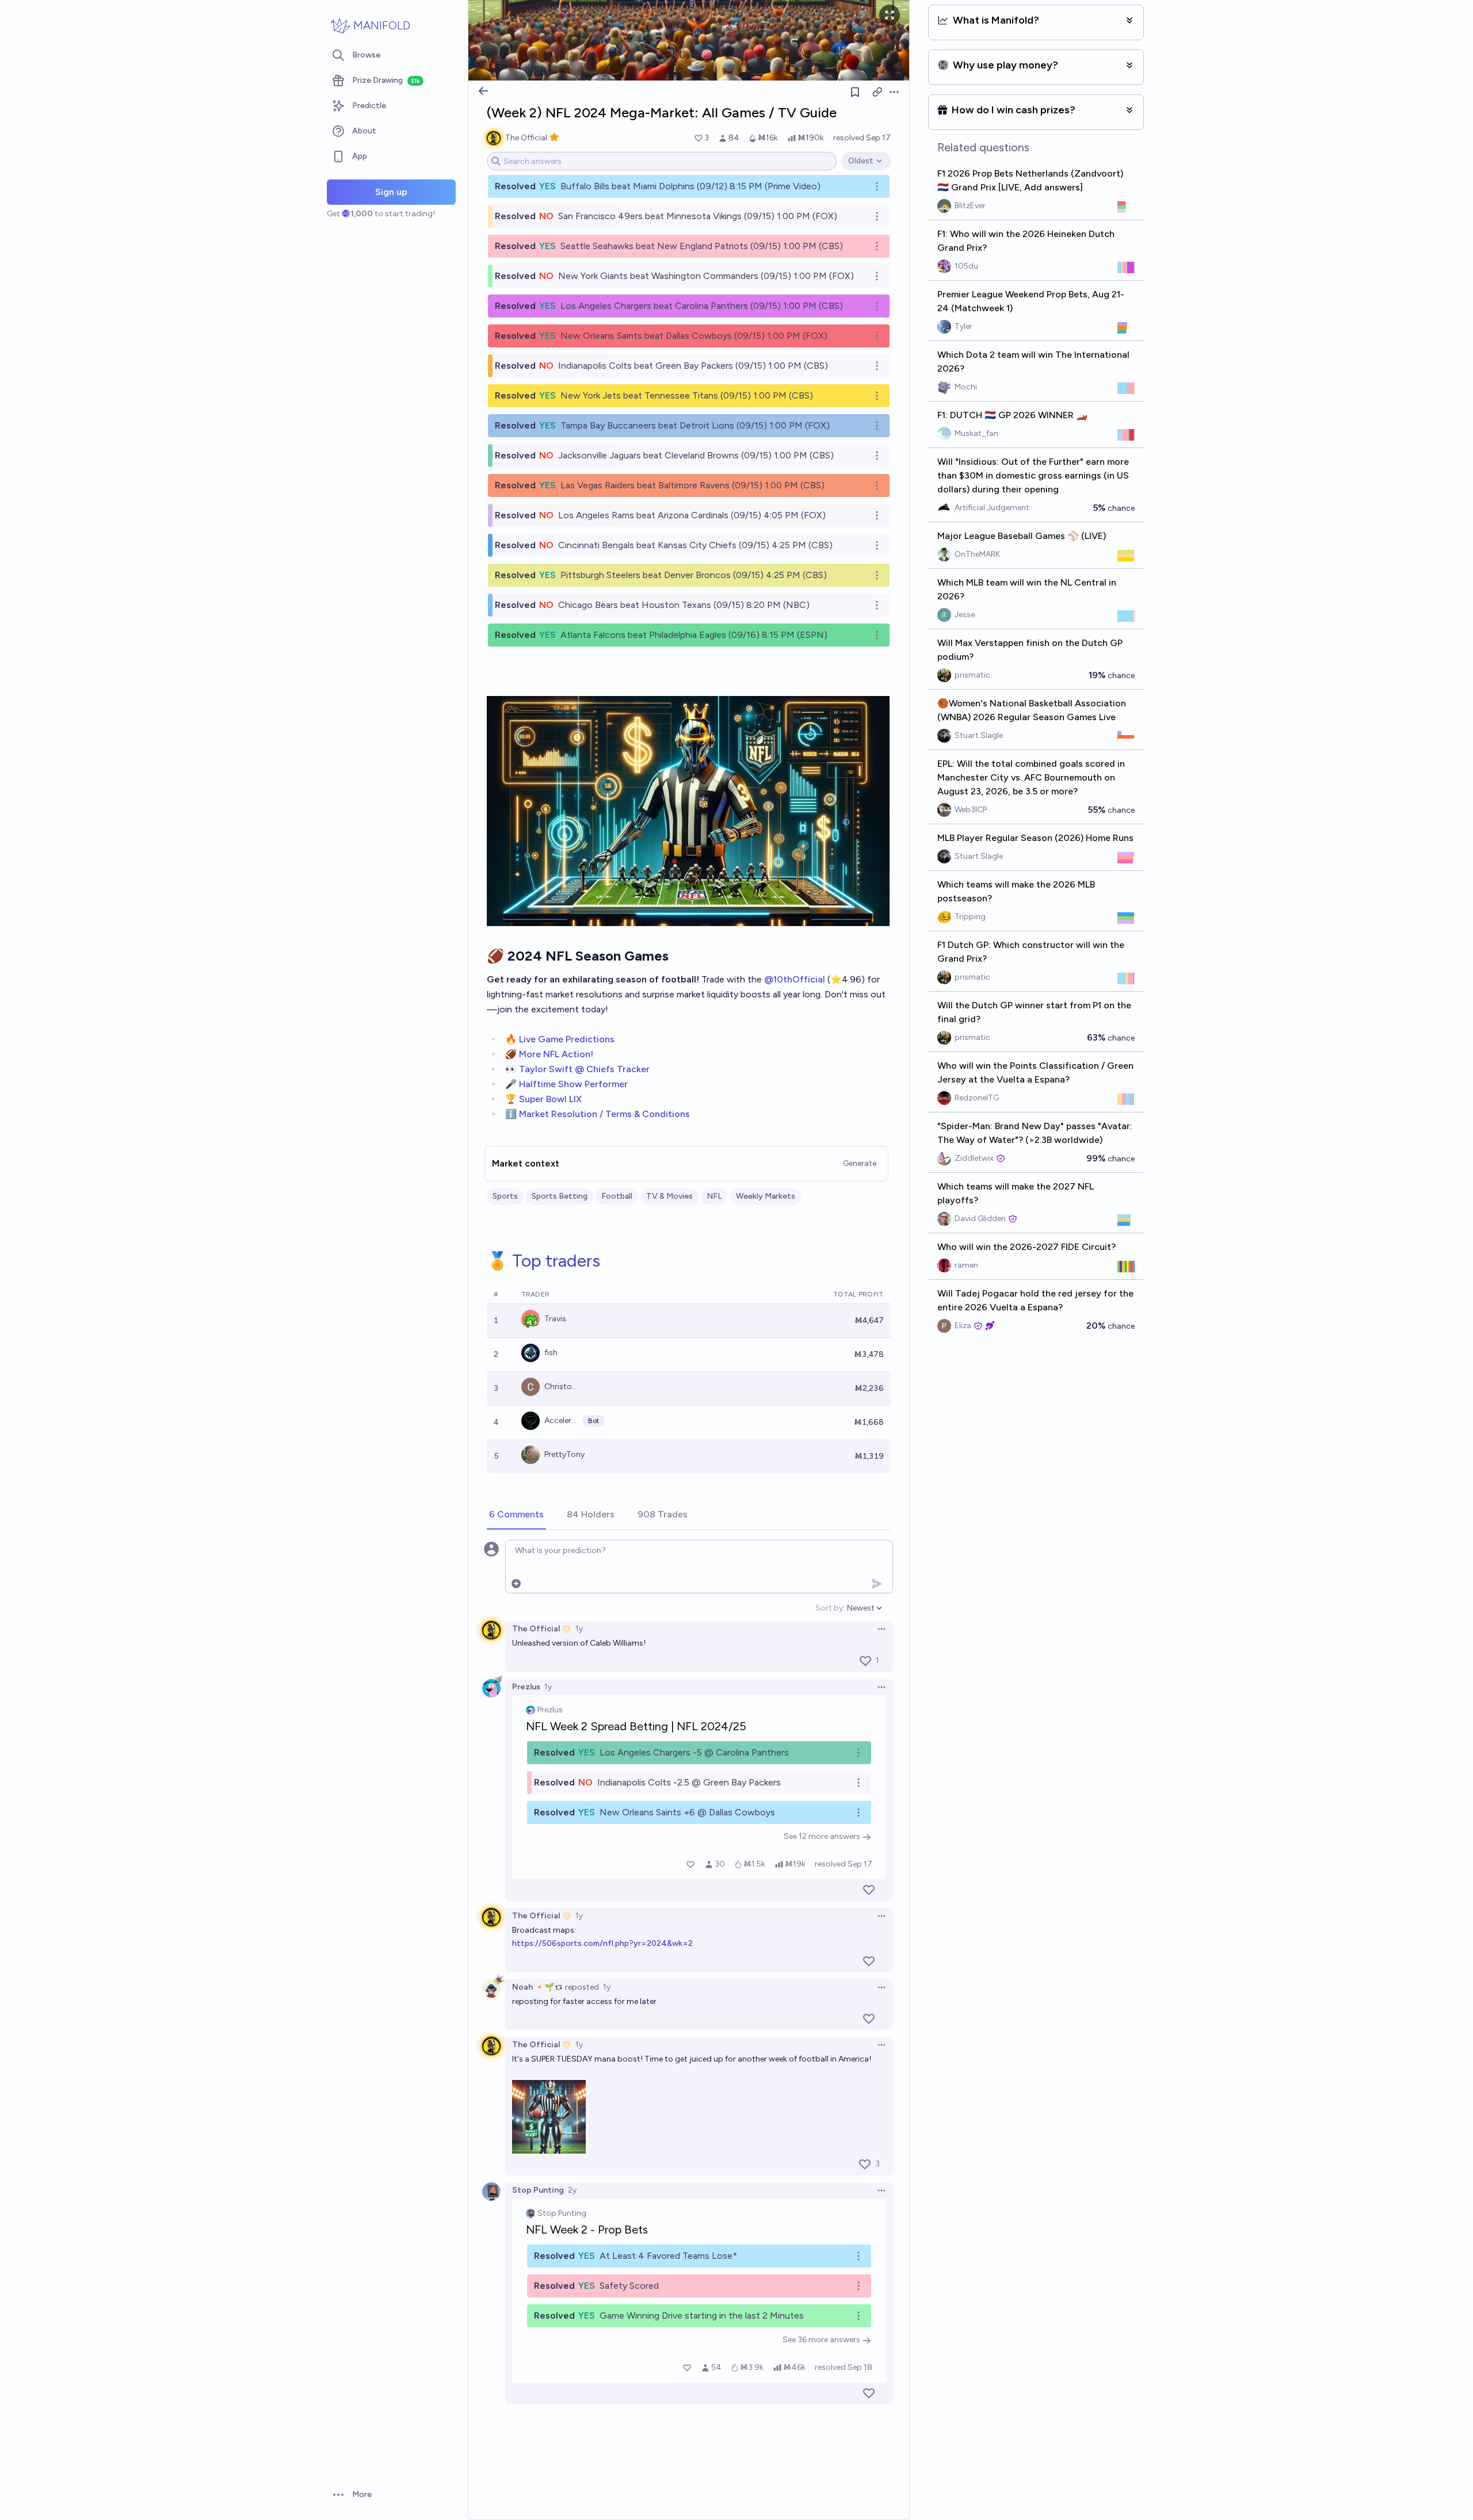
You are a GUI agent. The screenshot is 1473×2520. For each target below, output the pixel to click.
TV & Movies (669, 1196)
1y (579, 1629)
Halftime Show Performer (573, 1084)
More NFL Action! (556, 1054)
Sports (505, 1196)
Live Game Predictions (567, 1039)
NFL (714, 1196)
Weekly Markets (766, 1196)
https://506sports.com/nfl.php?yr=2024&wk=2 (602, 1943)
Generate (860, 1163)
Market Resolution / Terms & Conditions (604, 1114)
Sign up (391, 192)
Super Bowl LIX (550, 1099)
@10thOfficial (795, 979)
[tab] (516, 1515)
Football (617, 1196)
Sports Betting (560, 1196)
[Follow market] (855, 92)
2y (572, 2190)
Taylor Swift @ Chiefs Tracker (584, 1069)
